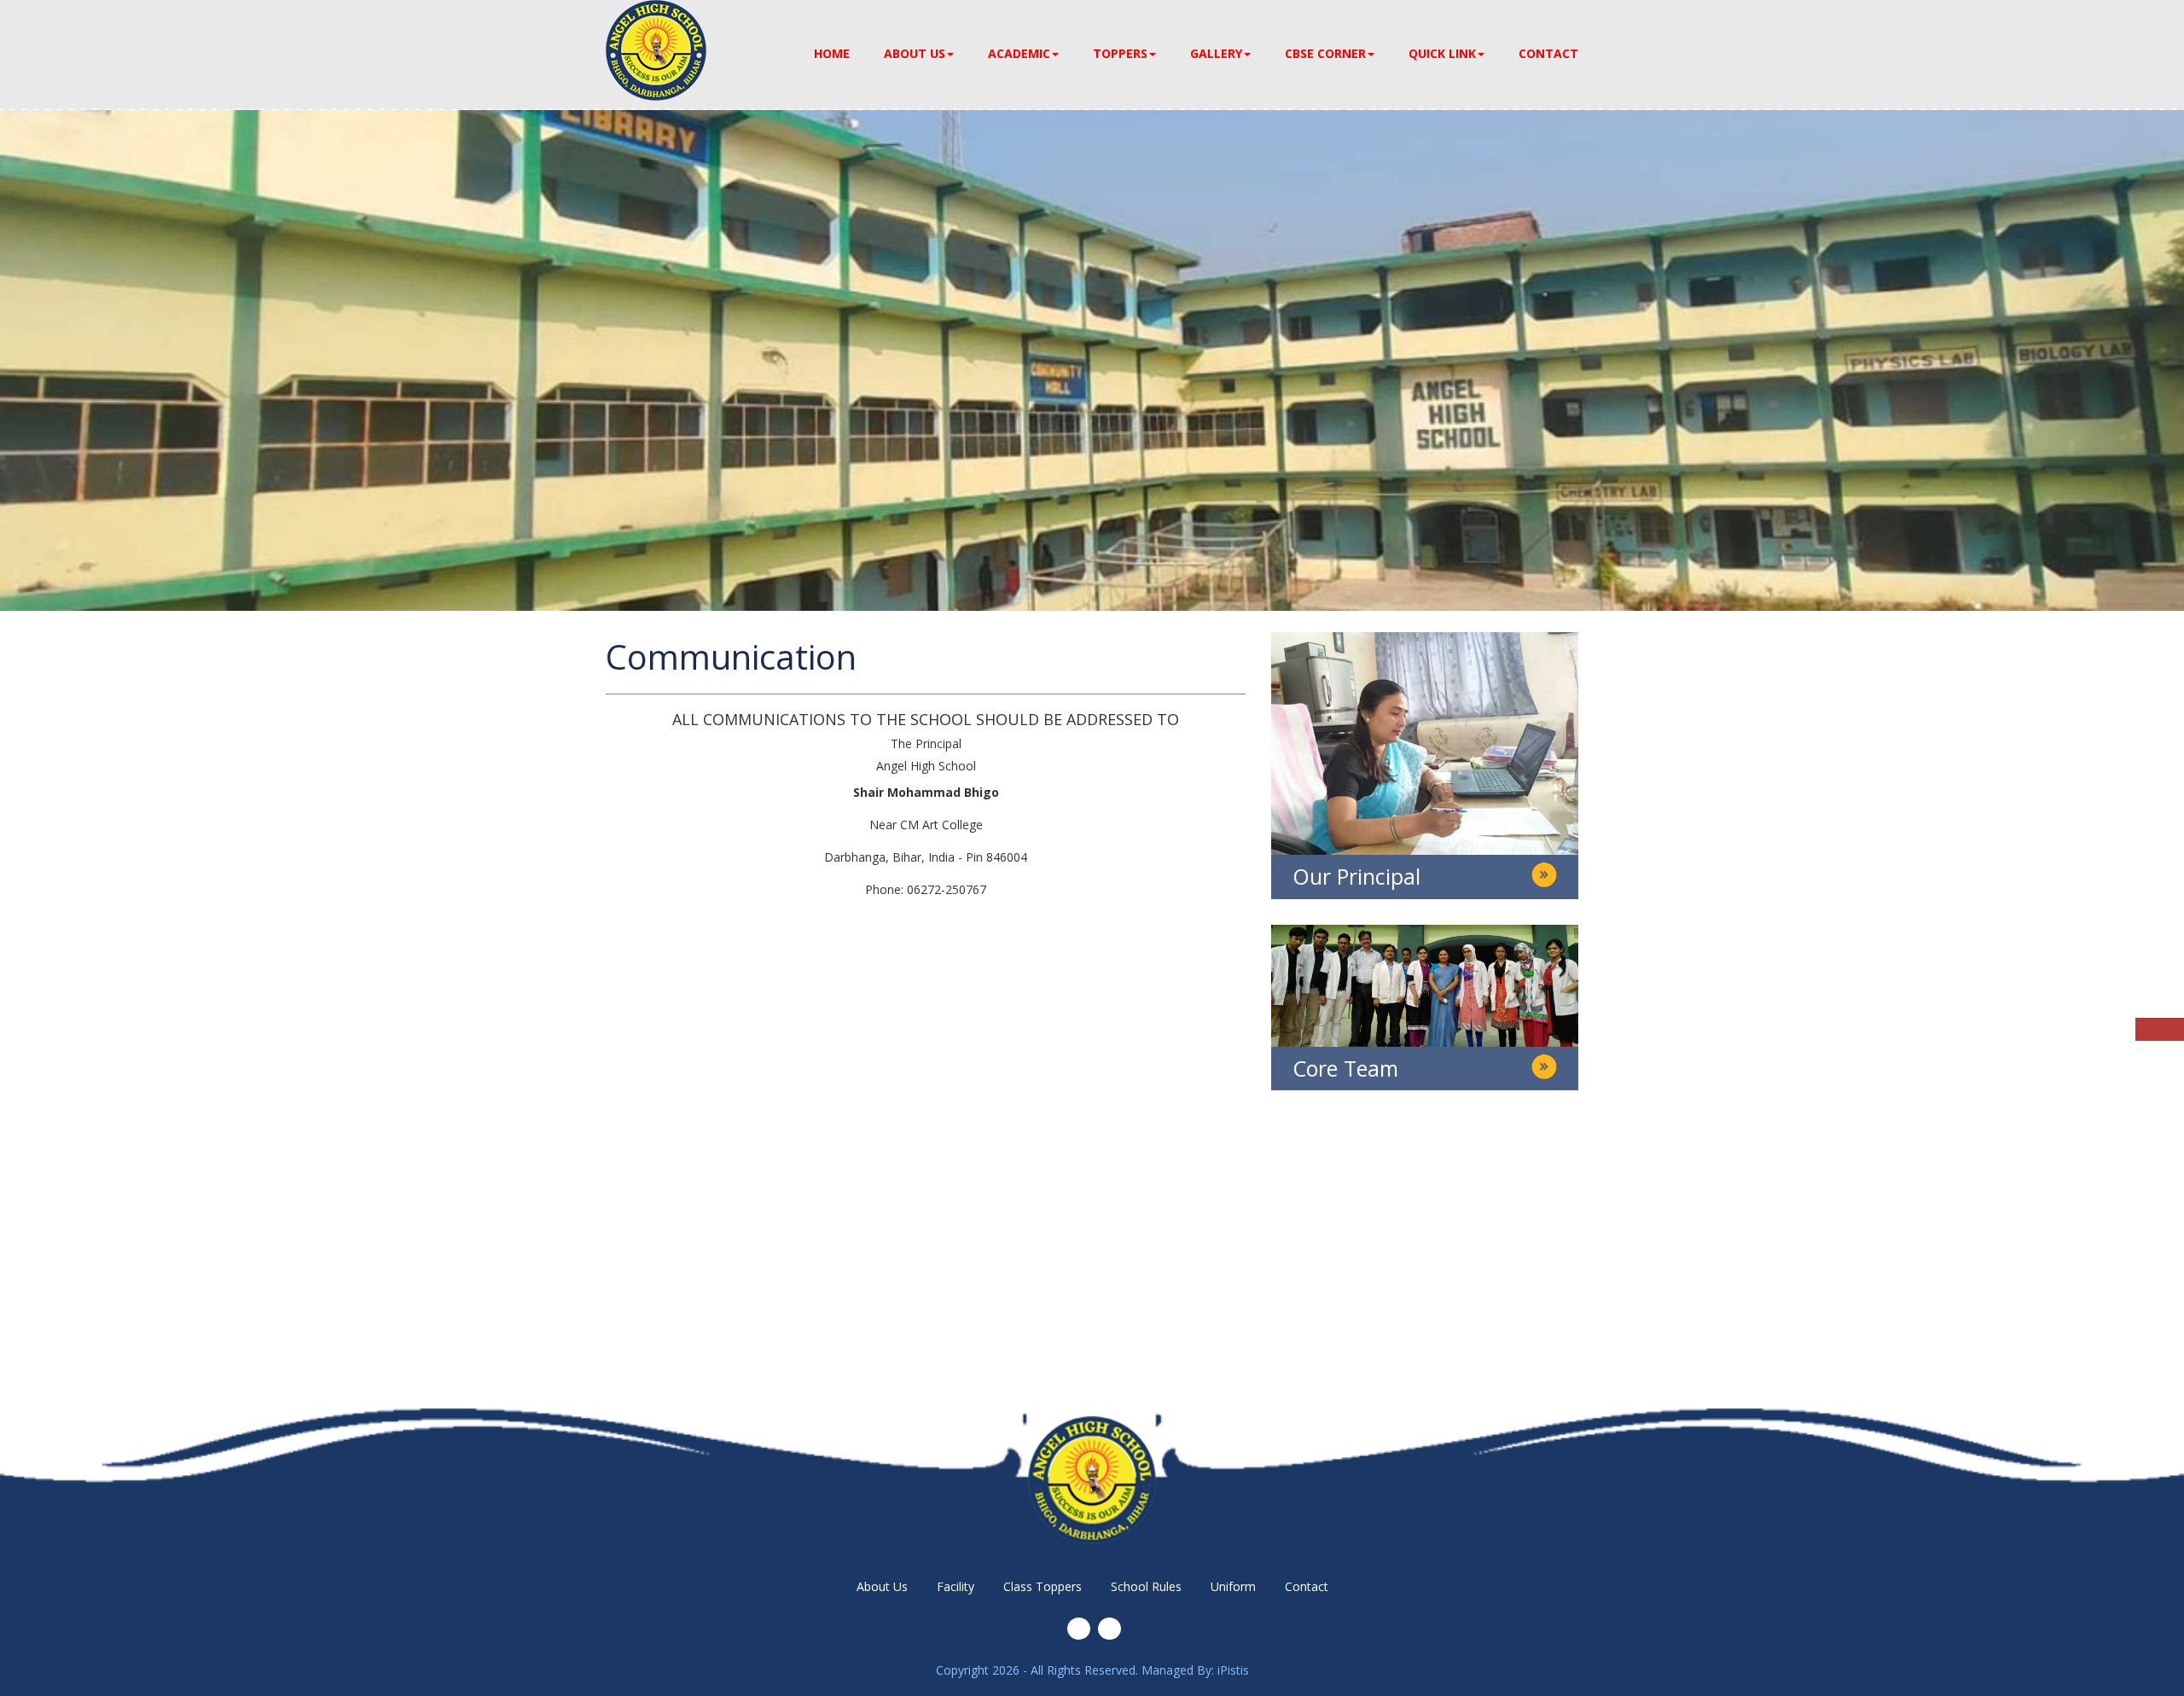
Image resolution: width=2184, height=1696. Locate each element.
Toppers (1120, 53)
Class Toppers (1043, 1586)
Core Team (1345, 1068)
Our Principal (1356, 876)
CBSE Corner (1325, 53)
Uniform (1233, 1586)
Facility (955, 1586)
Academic (1019, 53)
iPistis (1233, 1670)
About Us (915, 53)
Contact (1548, 53)
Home (832, 53)
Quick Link (1442, 53)
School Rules (1146, 1586)
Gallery (1216, 53)
